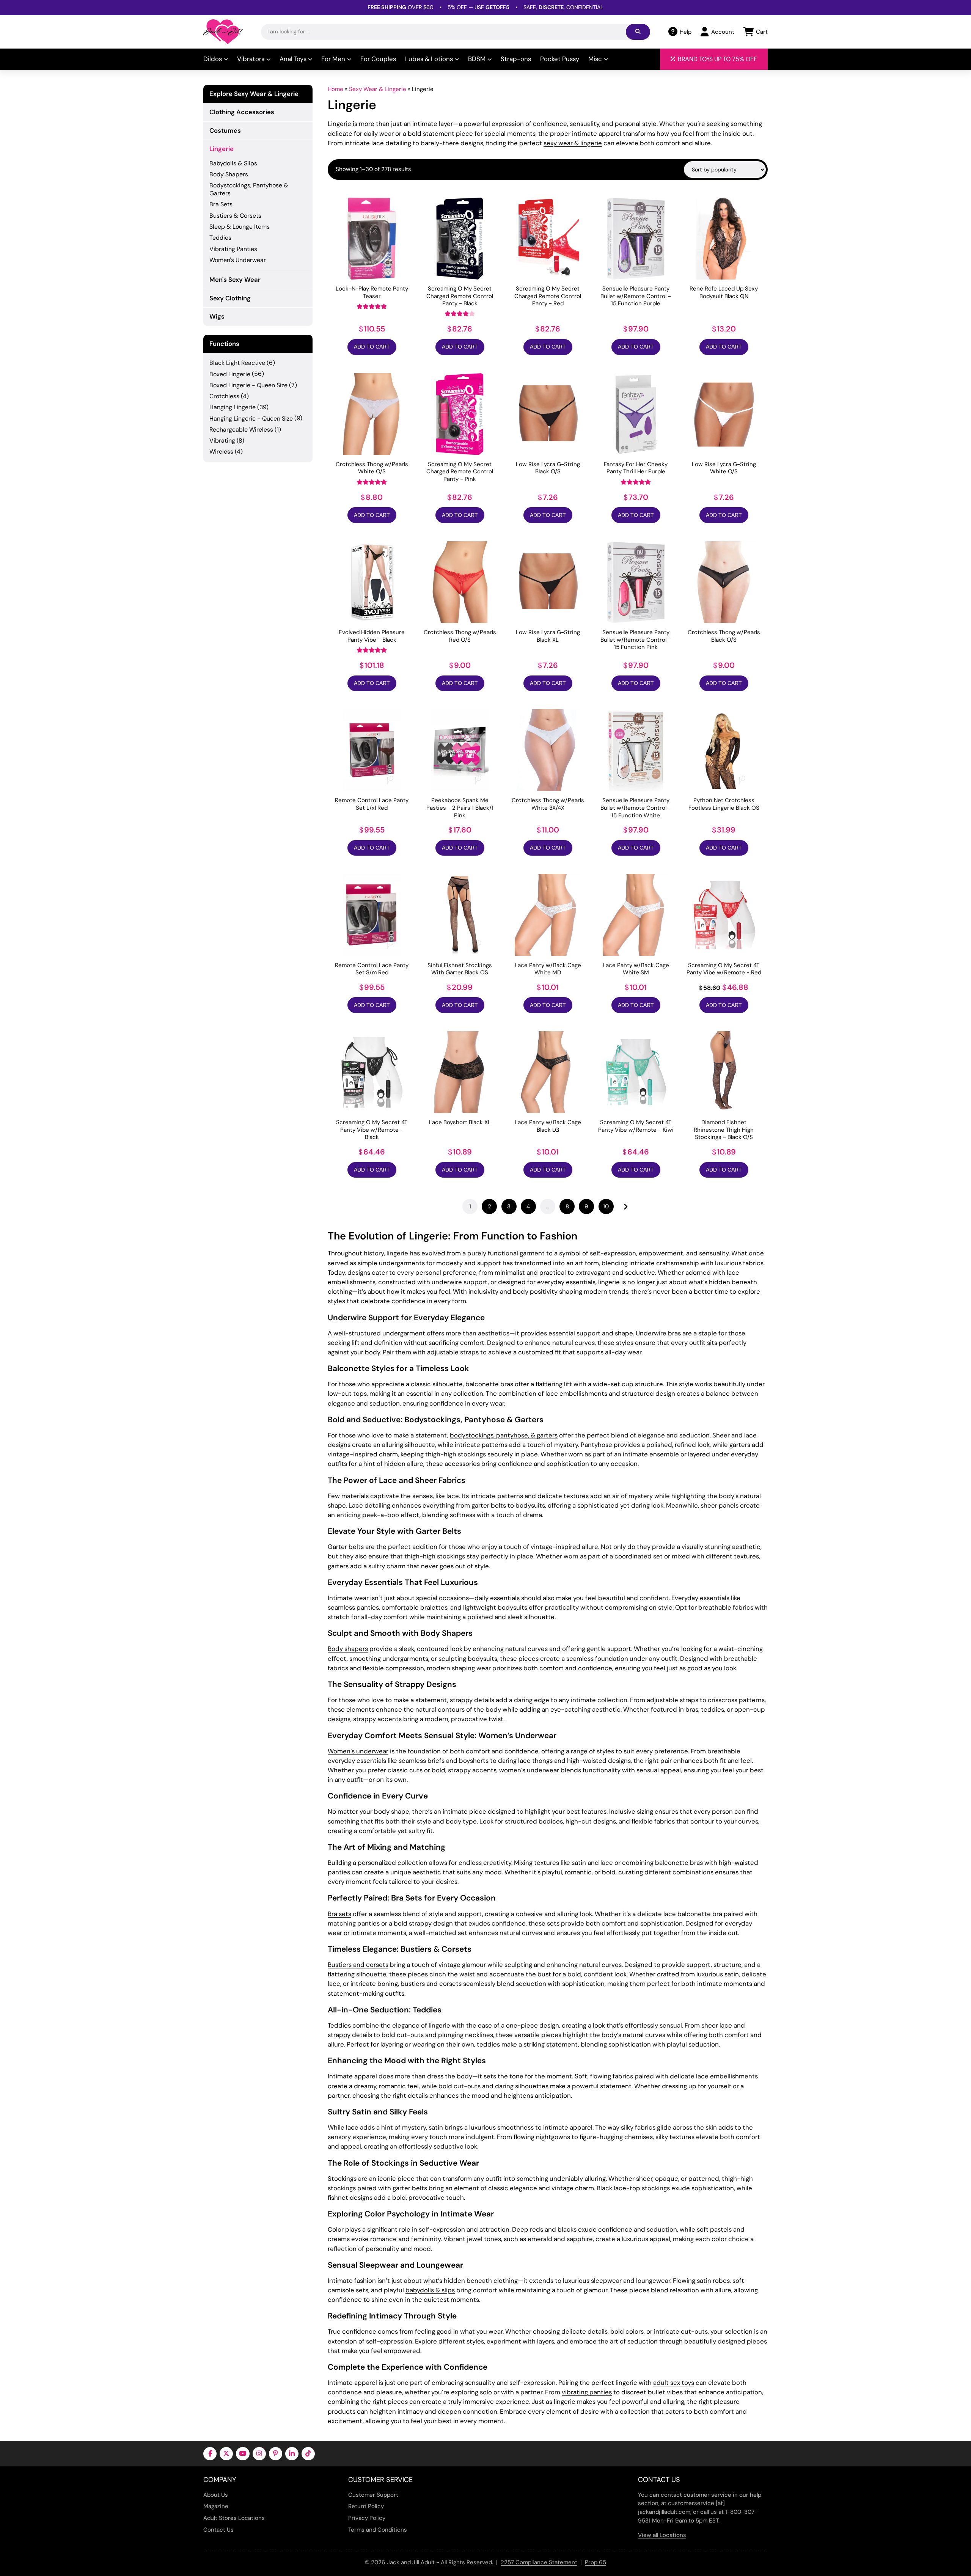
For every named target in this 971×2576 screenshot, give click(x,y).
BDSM (477, 59)
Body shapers (348, 1649)
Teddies (339, 2025)
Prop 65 (595, 2562)
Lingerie (222, 149)
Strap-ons (516, 59)
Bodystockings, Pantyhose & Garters (249, 189)
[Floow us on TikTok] (308, 2454)
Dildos (213, 59)
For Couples (378, 59)
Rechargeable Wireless (241, 430)
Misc (595, 59)
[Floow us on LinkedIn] (292, 2454)
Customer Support (373, 2495)
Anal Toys (293, 59)
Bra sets (339, 1914)
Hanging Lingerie (233, 407)
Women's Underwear (238, 260)
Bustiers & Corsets (235, 216)
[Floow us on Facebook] (210, 2454)
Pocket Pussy (560, 59)
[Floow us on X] (226, 2454)
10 (606, 1206)
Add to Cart (372, 347)
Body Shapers (229, 174)
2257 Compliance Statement (539, 2562)
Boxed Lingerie (230, 374)
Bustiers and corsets (358, 1965)
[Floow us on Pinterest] (276, 2454)
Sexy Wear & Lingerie (378, 89)
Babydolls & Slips (233, 163)
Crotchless (224, 396)
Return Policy (366, 2506)
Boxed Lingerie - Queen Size (248, 385)
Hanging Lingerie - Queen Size (251, 419)
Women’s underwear (358, 1751)
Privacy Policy (367, 2518)
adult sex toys (674, 2383)
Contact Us (218, 2530)
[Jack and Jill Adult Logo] (223, 32)
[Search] (638, 32)
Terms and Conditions (378, 2530)
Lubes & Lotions (429, 59)
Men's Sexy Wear (235, 280)
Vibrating (222, 441)
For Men (333, 59)
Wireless (221, 452)
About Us (216, 2495)
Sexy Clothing (230, 298)
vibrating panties (587, 2392)
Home (335, 89)
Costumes (225, 130)
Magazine (216, 2506)
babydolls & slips (430, 2290)
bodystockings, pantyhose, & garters (504, 1435)
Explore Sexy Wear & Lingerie (254, 94)
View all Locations (662, 2535)
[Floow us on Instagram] (259, 2454)
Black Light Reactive (237, 363)
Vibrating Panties (233, 249)
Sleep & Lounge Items (240, 227)
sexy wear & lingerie (573, 143)
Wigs (217, 316)
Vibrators (251, 59)
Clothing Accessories (242, 112)
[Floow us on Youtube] (243, 2454)
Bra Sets (221, 204)
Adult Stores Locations (234, 2518)
